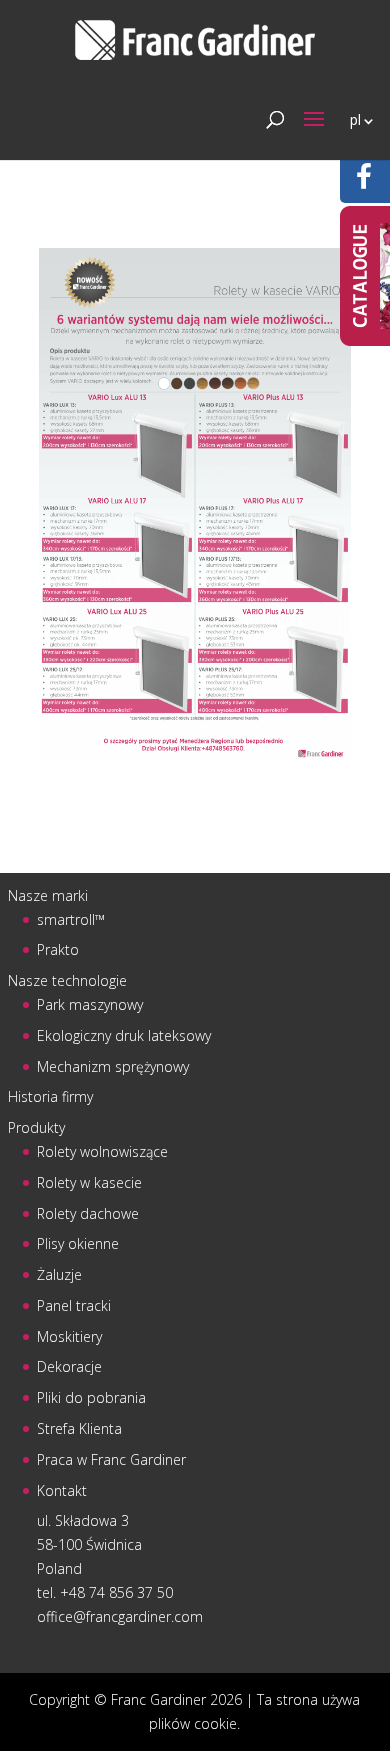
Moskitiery (69, 1336)
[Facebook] (364, 181)
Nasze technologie (67, 980)
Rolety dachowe (88, 1213)
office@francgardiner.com (120, 1616)
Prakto (58, 949)
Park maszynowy (90, 1004)
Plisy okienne (78, 1243)
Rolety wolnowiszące (102, 1151)
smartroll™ (71, 919)
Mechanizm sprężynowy (113, 1066)
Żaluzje (59, 1274)
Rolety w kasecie (89, 1182)
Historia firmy (50, 1096)
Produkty (36, 1127)
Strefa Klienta (79, 1428)
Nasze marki (48, 895)
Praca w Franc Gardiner (111, 1459)
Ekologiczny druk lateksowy (124, 1035)
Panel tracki (74, 1305)
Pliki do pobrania (91, 1397)
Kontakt (62, 1490)
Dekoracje (69, 1366)
